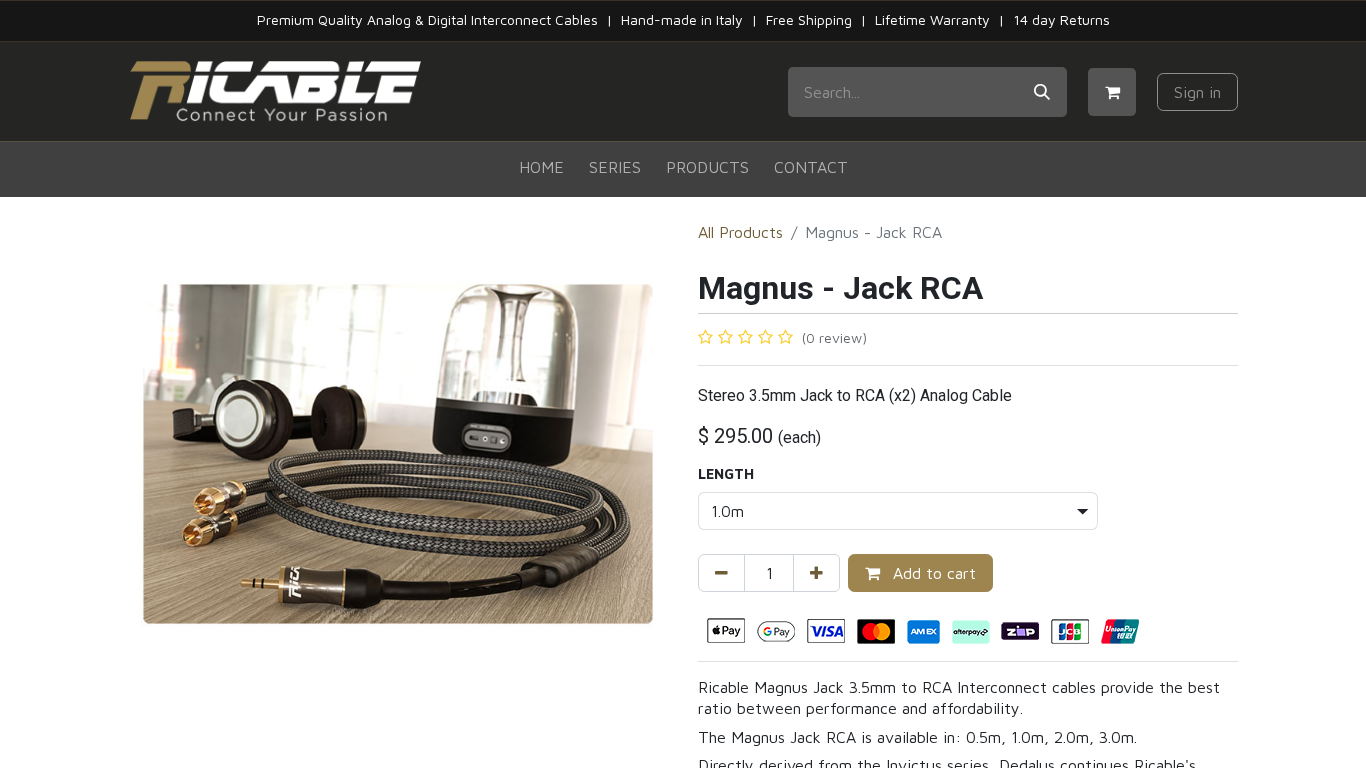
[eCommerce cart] (1112, 92)
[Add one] (816, 573)
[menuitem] (541, 168)
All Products (740, 232)
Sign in (1197, 92)
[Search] (1042, 92)
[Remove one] (721, 573)
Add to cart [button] (932, 573)
